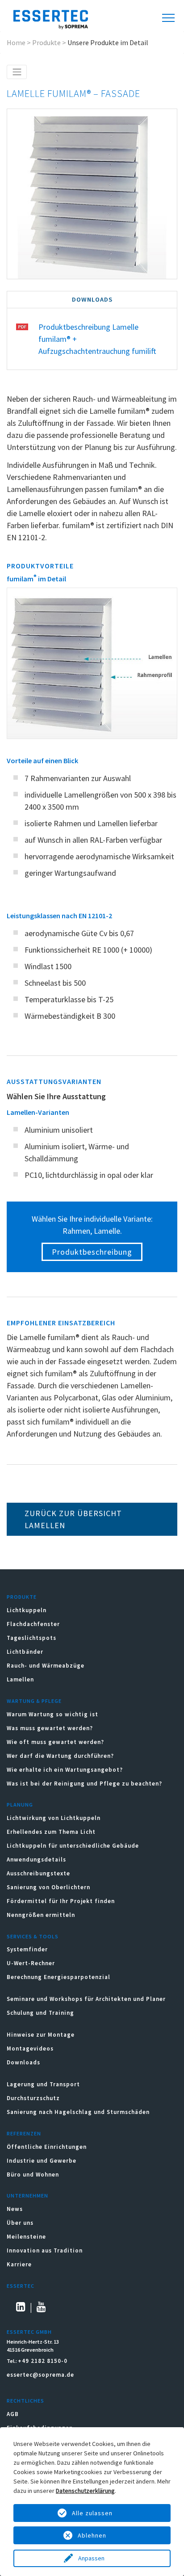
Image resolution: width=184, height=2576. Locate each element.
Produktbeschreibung (92, 1252)
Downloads (24, 2062)
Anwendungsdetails (36, 1860)
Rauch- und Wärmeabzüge (46, 1666)
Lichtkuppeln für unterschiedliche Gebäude (73, 1846)
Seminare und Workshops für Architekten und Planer (86, 1999)
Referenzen (24, 2133)
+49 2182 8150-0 (43, 2361)
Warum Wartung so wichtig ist (52, 1714)
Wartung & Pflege (34, 1701)
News (15, 2209)
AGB (13, 2414)
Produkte (46, 42)
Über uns (20, 2223)
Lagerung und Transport (43, 2084)
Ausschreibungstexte (38, 1873)
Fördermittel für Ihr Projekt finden (61, 1901)
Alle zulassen (92, 2513)
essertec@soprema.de (40, 2375)
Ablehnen (92, 2535)
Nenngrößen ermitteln (41, 1915)
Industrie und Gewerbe (42, 2161)
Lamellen (20, 1679)
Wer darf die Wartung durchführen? (60, 1756)
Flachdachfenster (33, 1624)
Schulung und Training (40, 2013)
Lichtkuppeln (27, 1610)
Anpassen (92, 2558)
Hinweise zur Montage (41, 2035)
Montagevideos (30, 2049)
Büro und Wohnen (33, 2175)
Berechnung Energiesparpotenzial (59, 1977)
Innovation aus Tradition (45, 2250)
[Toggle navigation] (17, 72)
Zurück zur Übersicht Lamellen (73, 1519)
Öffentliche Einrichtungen (47, 2147)
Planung (20, 1805)
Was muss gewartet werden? (50, 1728)
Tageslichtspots (31, 1638)
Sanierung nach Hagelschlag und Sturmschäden (79, 2112)
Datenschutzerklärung (85, 2491)
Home (16, 42)
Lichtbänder (25, 1652)
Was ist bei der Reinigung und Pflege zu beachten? (84, 1784)
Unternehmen (27, 2196)
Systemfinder (27, 1949)
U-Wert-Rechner (31, 1963)
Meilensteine (26, 2237)
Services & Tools (33, 1936)
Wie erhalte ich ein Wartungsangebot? (65, 1770)
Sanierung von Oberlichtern (48, 1887)
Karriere (19, 2264)
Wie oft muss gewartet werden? (55, 1742)
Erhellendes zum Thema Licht (51, 1832)
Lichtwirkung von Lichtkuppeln (54, 1818)
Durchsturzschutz (33, 2098)
